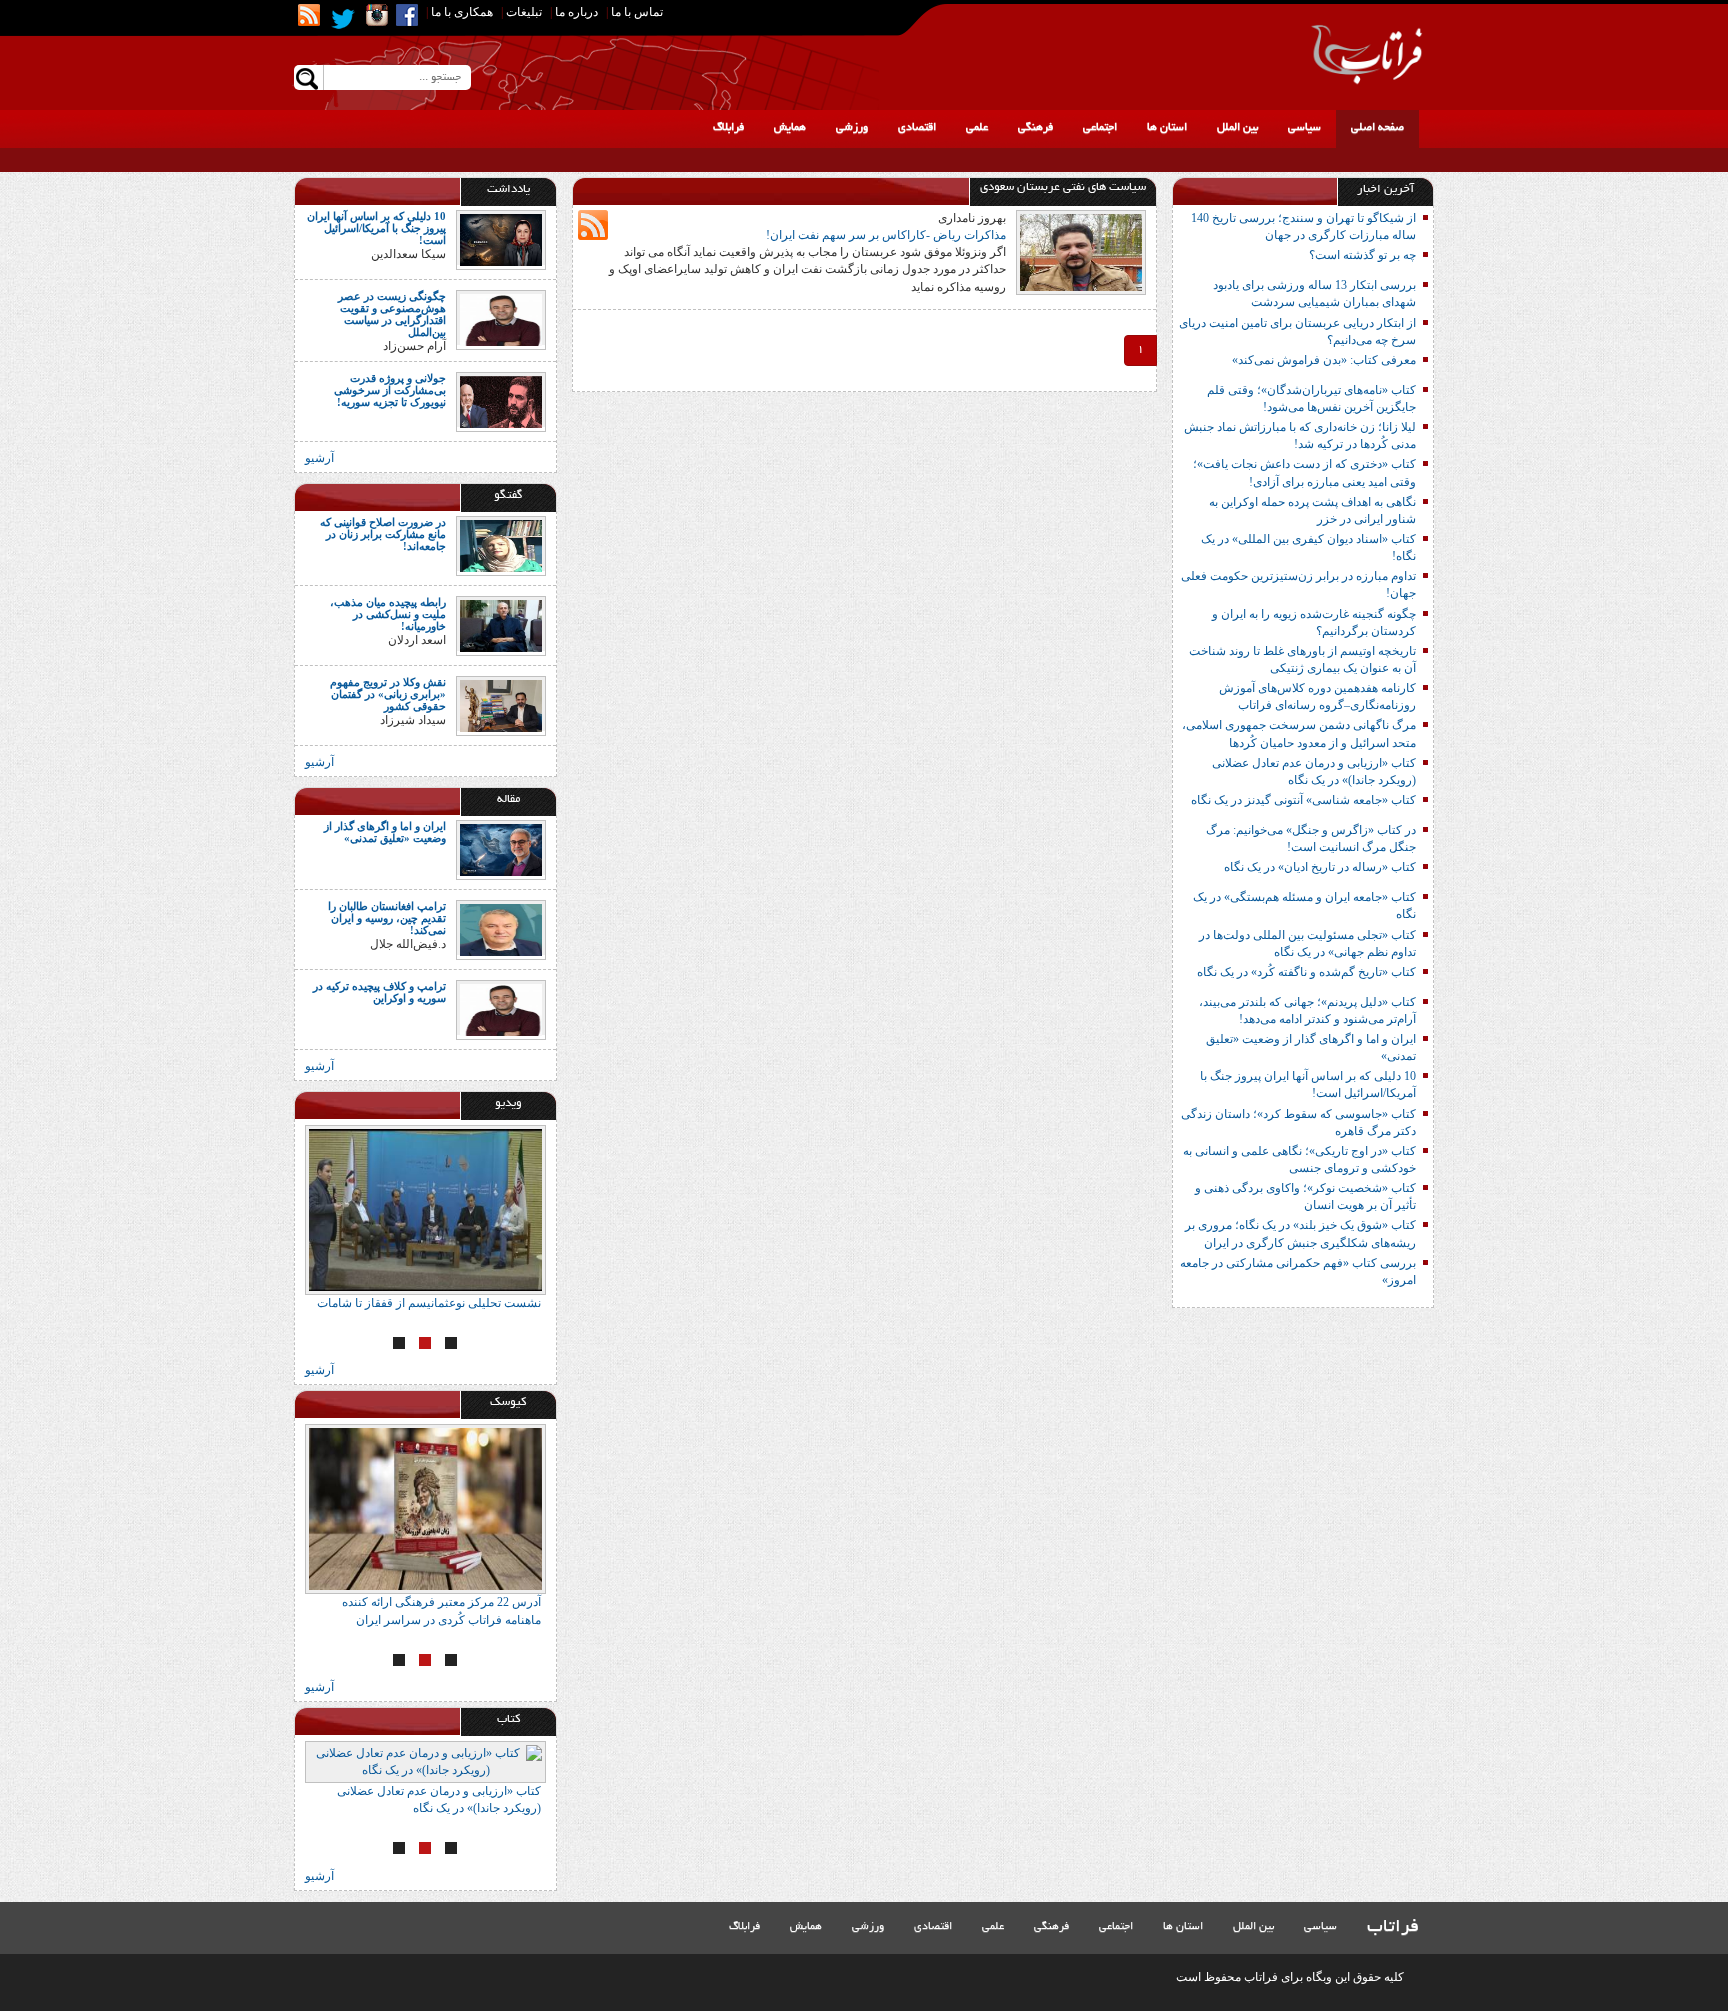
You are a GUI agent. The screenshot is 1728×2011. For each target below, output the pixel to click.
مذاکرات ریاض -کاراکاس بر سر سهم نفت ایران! (886, 235)
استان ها (1167, 128)
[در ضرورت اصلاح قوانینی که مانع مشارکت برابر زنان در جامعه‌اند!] (501, 544)
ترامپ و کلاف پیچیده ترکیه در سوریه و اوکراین (379, 992)
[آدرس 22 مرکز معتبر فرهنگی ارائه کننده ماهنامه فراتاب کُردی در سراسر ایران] (425, 1509)
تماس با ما (637, 12)
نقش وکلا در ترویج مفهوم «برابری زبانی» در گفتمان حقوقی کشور (388, 694)
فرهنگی (1035, 128)
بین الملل (1237, 128)
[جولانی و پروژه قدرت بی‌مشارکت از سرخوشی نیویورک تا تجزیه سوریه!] (501, 400)
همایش (790, 128)
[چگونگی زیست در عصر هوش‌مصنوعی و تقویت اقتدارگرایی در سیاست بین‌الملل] (501, 319)
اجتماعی (1100, 128)
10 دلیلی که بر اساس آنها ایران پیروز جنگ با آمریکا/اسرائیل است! (376, 228)
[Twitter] (343, 19)
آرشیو (319, 458)
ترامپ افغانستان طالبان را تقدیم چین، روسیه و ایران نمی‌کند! (387, 918)
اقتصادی (917, 128)
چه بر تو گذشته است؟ (1362, 255)
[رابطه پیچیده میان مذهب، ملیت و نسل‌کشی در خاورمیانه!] (501, 624)
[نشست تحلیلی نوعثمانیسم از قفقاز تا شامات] (425, 1210)
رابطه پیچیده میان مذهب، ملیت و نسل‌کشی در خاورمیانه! (388, 614)
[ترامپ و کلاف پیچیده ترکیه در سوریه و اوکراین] (501, 1009)
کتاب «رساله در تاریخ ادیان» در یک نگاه (1320, 867)
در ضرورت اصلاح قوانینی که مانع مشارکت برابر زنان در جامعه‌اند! (383, 534)
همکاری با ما (462, 12)
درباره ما (576, 12)
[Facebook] (407, 15)
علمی (977, 128)
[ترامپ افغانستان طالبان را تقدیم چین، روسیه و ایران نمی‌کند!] (501, 929)
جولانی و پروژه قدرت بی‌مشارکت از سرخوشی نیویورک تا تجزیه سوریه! (390, 390)
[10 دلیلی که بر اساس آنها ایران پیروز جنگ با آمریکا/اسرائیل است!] (501, 239)
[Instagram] (377, 15)
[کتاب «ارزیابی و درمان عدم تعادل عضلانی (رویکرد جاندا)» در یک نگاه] (425, 1762)
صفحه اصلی (1377, 128)
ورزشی (852, 128)
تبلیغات (524, 12)
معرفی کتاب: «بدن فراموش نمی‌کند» (1324, 360)
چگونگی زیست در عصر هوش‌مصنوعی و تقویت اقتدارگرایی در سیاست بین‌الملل (392, 314)
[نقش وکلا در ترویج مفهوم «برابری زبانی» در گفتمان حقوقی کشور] (501, 704)
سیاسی (1304, 128)
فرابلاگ (728, 128)
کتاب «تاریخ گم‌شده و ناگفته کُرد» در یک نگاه (1306, 972)
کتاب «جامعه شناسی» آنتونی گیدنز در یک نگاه (1303, 800)
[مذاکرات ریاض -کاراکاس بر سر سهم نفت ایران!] (1081, 251)
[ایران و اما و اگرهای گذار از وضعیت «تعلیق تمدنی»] (501, 849)
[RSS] (309, 15)
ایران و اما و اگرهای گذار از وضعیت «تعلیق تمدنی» (385, 832)
